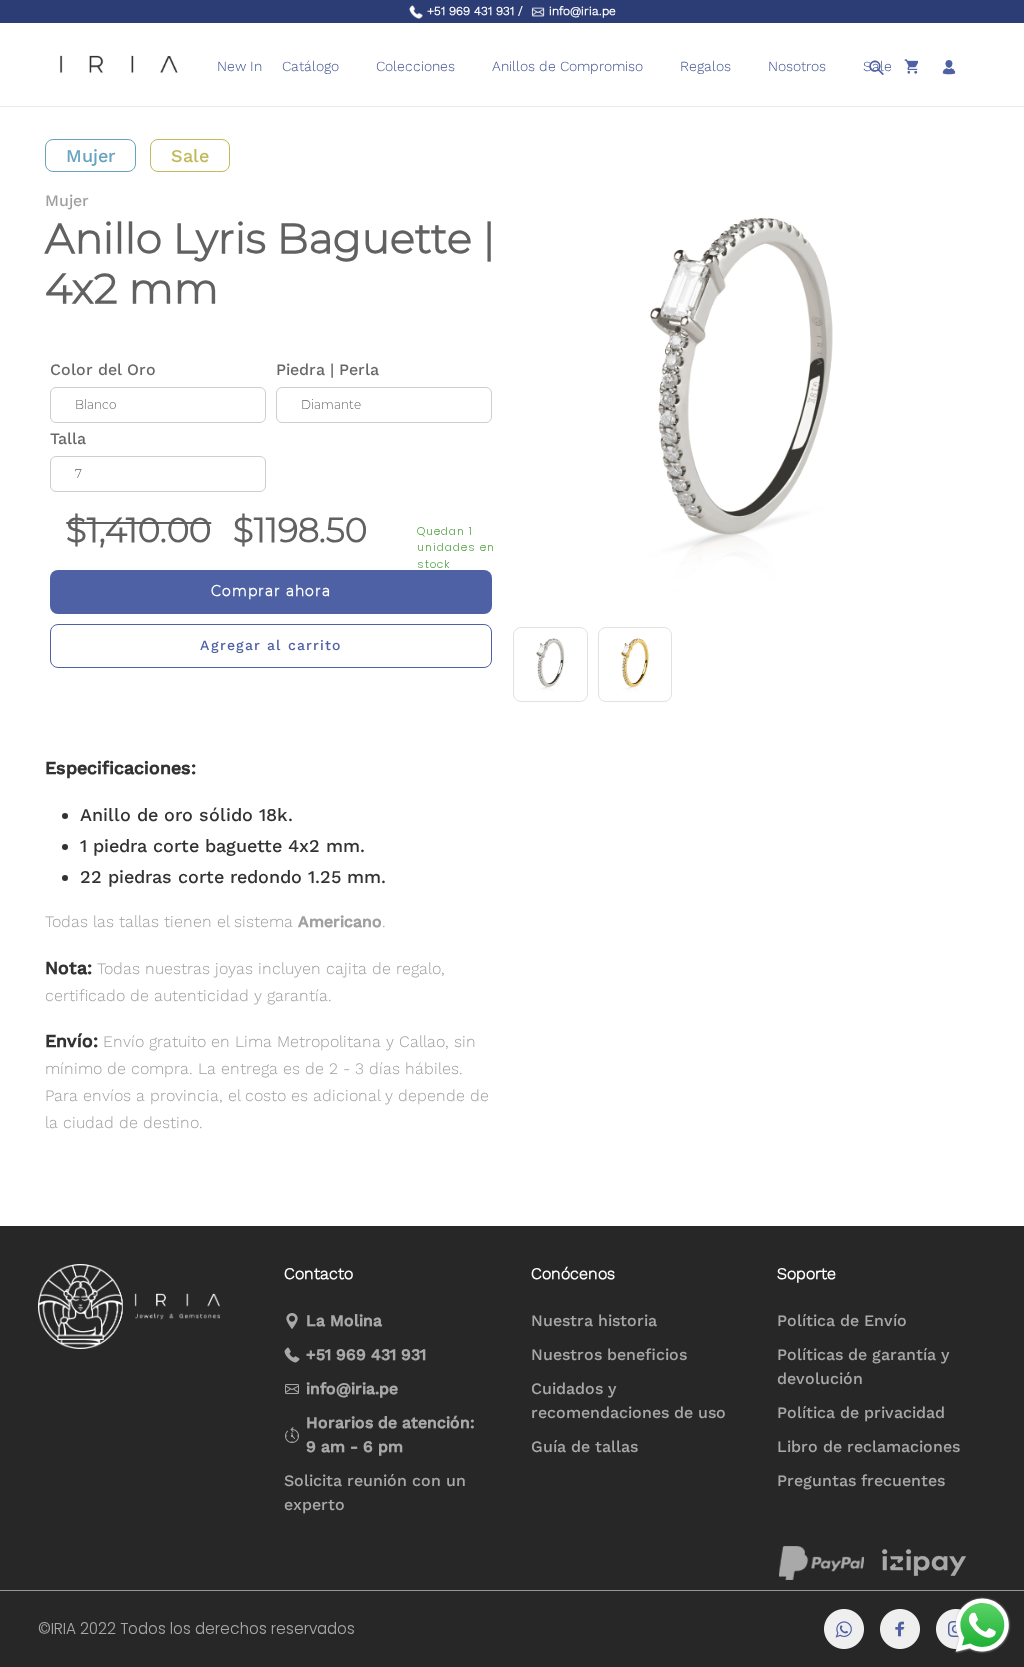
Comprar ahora (271, 591)
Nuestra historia (594, 1320)
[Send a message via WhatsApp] (982, 1625)
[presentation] (655, 66)
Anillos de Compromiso (567, 66)
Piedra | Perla (327, 369)
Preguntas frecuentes (861, 1480)
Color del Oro (103, 369)
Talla (68, 438)
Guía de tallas (584, 1446)
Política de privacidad (861, 1412)
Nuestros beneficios (609, 1354)
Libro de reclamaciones (868, 1446)
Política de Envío (842, 1320)
